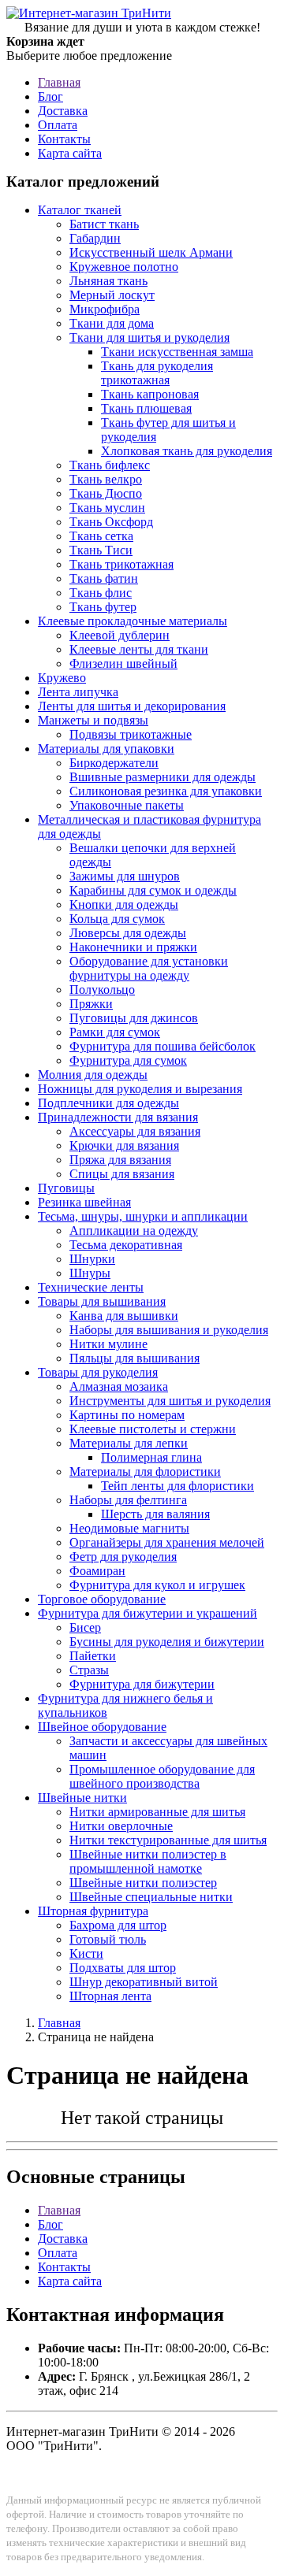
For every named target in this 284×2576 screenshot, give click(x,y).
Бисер (85, 1627)
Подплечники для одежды (108, 1103)
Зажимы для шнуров (125, 876)
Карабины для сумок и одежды (153, 890)
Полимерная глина (151, 1457)
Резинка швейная (84, 1202)
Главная (59, 82)
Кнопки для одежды (124, 904)
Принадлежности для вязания (118, 1117)
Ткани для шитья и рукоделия (149, 337)
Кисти (86, 1953)
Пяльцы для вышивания (135, 1358)
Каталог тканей (80, 210)
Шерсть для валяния (155, 1514)
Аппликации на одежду (134, 1231)
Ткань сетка (101, 536)
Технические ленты (91, 1287)
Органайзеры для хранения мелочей (167, 1542)
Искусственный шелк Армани (151, 252)
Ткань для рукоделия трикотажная (157, 373)
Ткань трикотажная (121, 564)
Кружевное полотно (124, 267)
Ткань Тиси (101, 550)
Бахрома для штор (118, 1925)
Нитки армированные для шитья (157, 1812)
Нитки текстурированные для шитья (168, 1840)
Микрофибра (105, 309)
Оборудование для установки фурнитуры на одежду (149, 968)
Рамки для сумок (115, 1032)
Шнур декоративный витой (144, 1982)
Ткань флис (101, 593)
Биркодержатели (114, 763)
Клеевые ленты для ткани (139, 649)
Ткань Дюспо (106, 493)
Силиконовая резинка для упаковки (166, 791)
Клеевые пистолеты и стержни (153, 1429)
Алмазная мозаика (119, 1386)
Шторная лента (110, 1996)
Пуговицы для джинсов (134, 1018)
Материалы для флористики (145, 1471)
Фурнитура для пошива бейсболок (163, 1046)
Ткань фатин (104, 578)
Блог (50, 96)
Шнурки (92, 1259)
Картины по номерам (127, 1415)
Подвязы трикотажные (131, 734)
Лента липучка (78, 692)
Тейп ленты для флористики (177, 1486)
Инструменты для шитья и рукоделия (170, 1401)
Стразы (89, 1670)
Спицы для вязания (122, 1174)
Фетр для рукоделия (123, 1557)
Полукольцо (102, 990)
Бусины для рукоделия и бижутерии (167, 1642)
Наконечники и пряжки (133, 947)
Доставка (63, 111)
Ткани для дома (112, 323)
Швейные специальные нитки (151, 1897)
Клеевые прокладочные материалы (133, 621)
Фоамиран (97, 1571)
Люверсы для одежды (128, 933)
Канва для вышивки (124, 1316)
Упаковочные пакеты (127, 805)
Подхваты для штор (123, 1968)
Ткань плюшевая (146, 408)
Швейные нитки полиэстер (143, 1883)
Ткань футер (103, 607)
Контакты (64, 139)
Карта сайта (70, 153)
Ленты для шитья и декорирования (132, 706)
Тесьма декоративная (126, 1245)
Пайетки (93, 1656)
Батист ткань (104, 224)
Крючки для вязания (124, 1145)
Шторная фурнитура (93, 1911)
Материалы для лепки (129, 1443)
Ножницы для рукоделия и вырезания (140, 1089)
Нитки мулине (108, 1344)
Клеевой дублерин (120, 635)
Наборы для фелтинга (128, 1500)
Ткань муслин (107, 508)
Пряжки (91, 1004)
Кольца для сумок (117, 919)
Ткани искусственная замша (177, 352)
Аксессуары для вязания (135, 1131)
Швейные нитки (82, 1798)
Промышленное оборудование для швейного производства (162, 1776)
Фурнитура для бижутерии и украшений (148, 1613)
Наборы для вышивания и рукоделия (169, 1330)
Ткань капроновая (150, 394)
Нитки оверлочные (121, 1826)
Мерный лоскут (112, 295)
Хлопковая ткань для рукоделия (187, 451)
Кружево (62, 678)
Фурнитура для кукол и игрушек (157, 1585)
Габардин (95, 238)
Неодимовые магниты (129, 1528)
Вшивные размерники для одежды (163, 777)
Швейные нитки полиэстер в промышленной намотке (148, 1861)
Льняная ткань (108, 281)
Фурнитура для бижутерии (142, 1684)
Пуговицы (66, 1188)
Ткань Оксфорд (111, 522)
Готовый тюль (108, 1939)
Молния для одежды (93, 1075)
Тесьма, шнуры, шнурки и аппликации (143, 1216)
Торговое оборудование (102, 1599)
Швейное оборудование (102, 1727)
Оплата (58, 125)
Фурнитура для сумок (128, 1060)
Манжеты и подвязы (93, 720)
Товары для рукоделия (98, 1372)
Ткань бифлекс (110, 465)
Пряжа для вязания (120, 1160)
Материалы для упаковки (106, 749)
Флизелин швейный (123, 663)
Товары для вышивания (102, 1301)
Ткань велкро (106, 479)
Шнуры (90, 1273)
